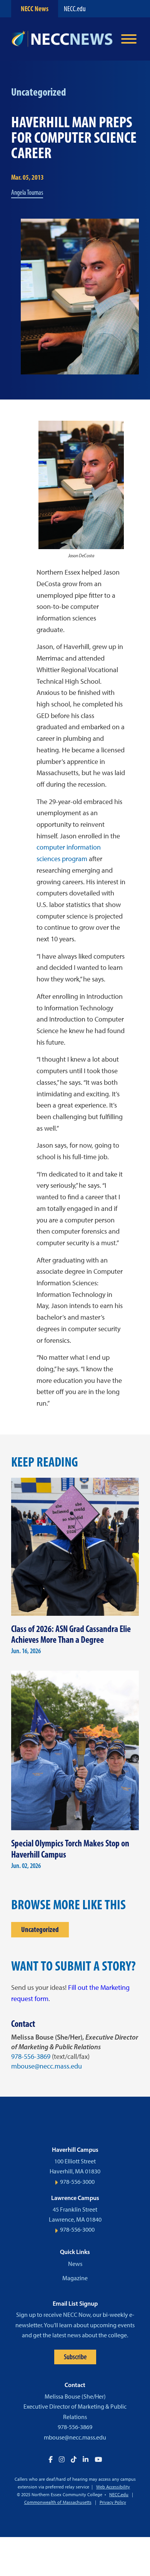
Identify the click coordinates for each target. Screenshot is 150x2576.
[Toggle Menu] (129, 39)
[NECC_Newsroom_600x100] (62, 39)
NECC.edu (75, 9)
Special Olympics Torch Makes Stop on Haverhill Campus (70, 1849)
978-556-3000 (77, 2182)
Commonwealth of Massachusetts (58, 2502)
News (75, 2264)
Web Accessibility (113, 2487)
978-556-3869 (31, 2057)
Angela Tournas (27, 192)
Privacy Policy (113, 2502)
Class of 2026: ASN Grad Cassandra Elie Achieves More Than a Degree (71, 1634)
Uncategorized (40, 1929)
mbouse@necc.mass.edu (47, 2066)
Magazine (75, 2278)
